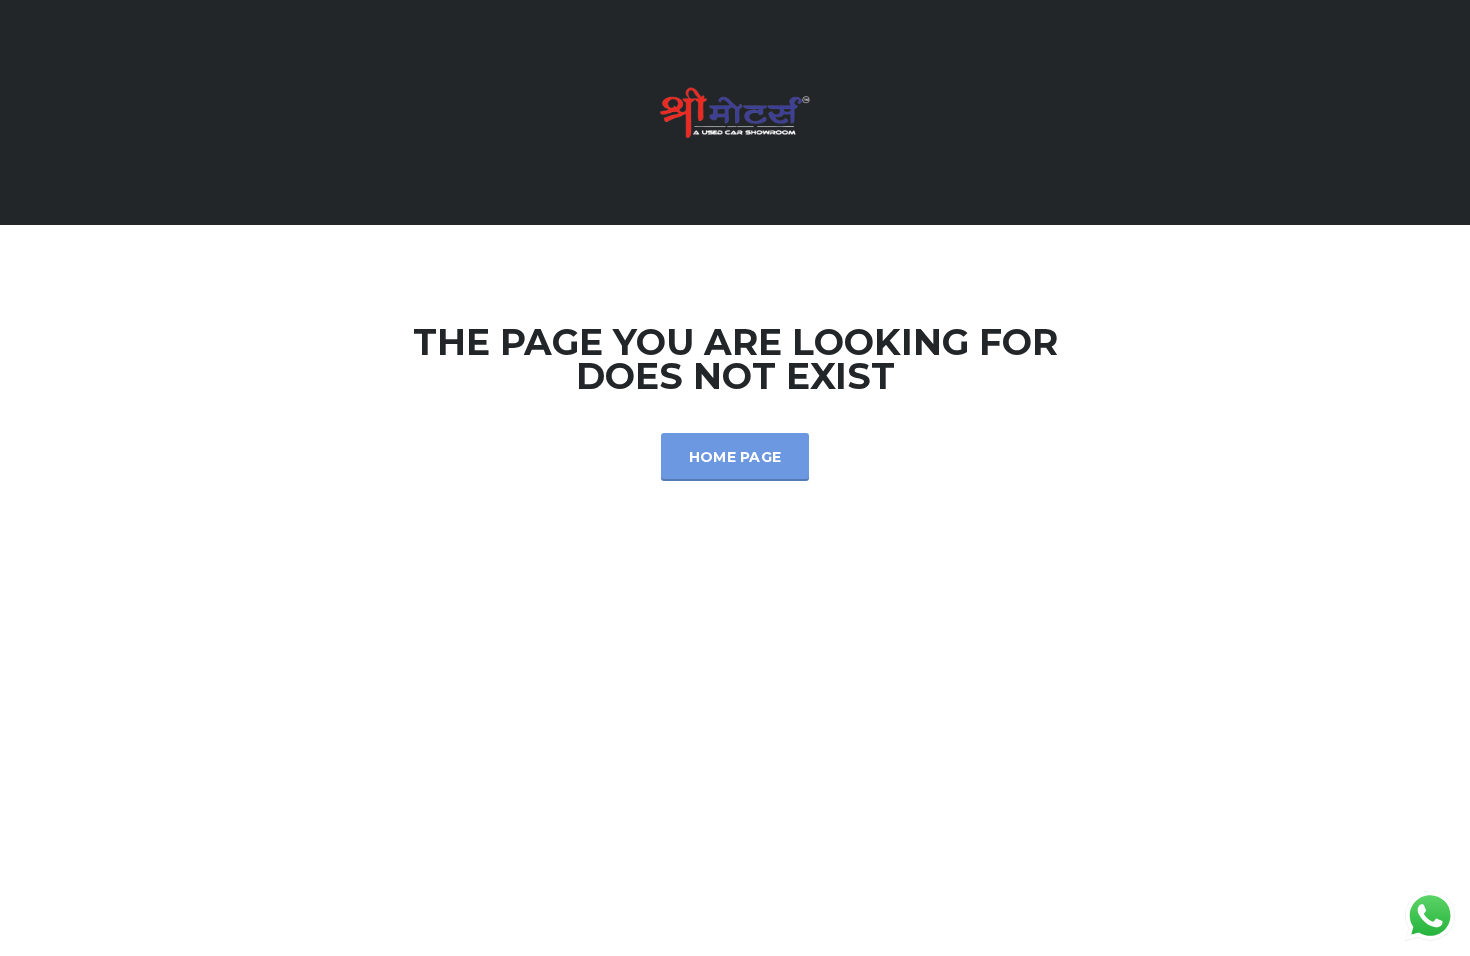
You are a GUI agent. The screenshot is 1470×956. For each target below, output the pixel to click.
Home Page (735, 457)
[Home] (735, 110)
